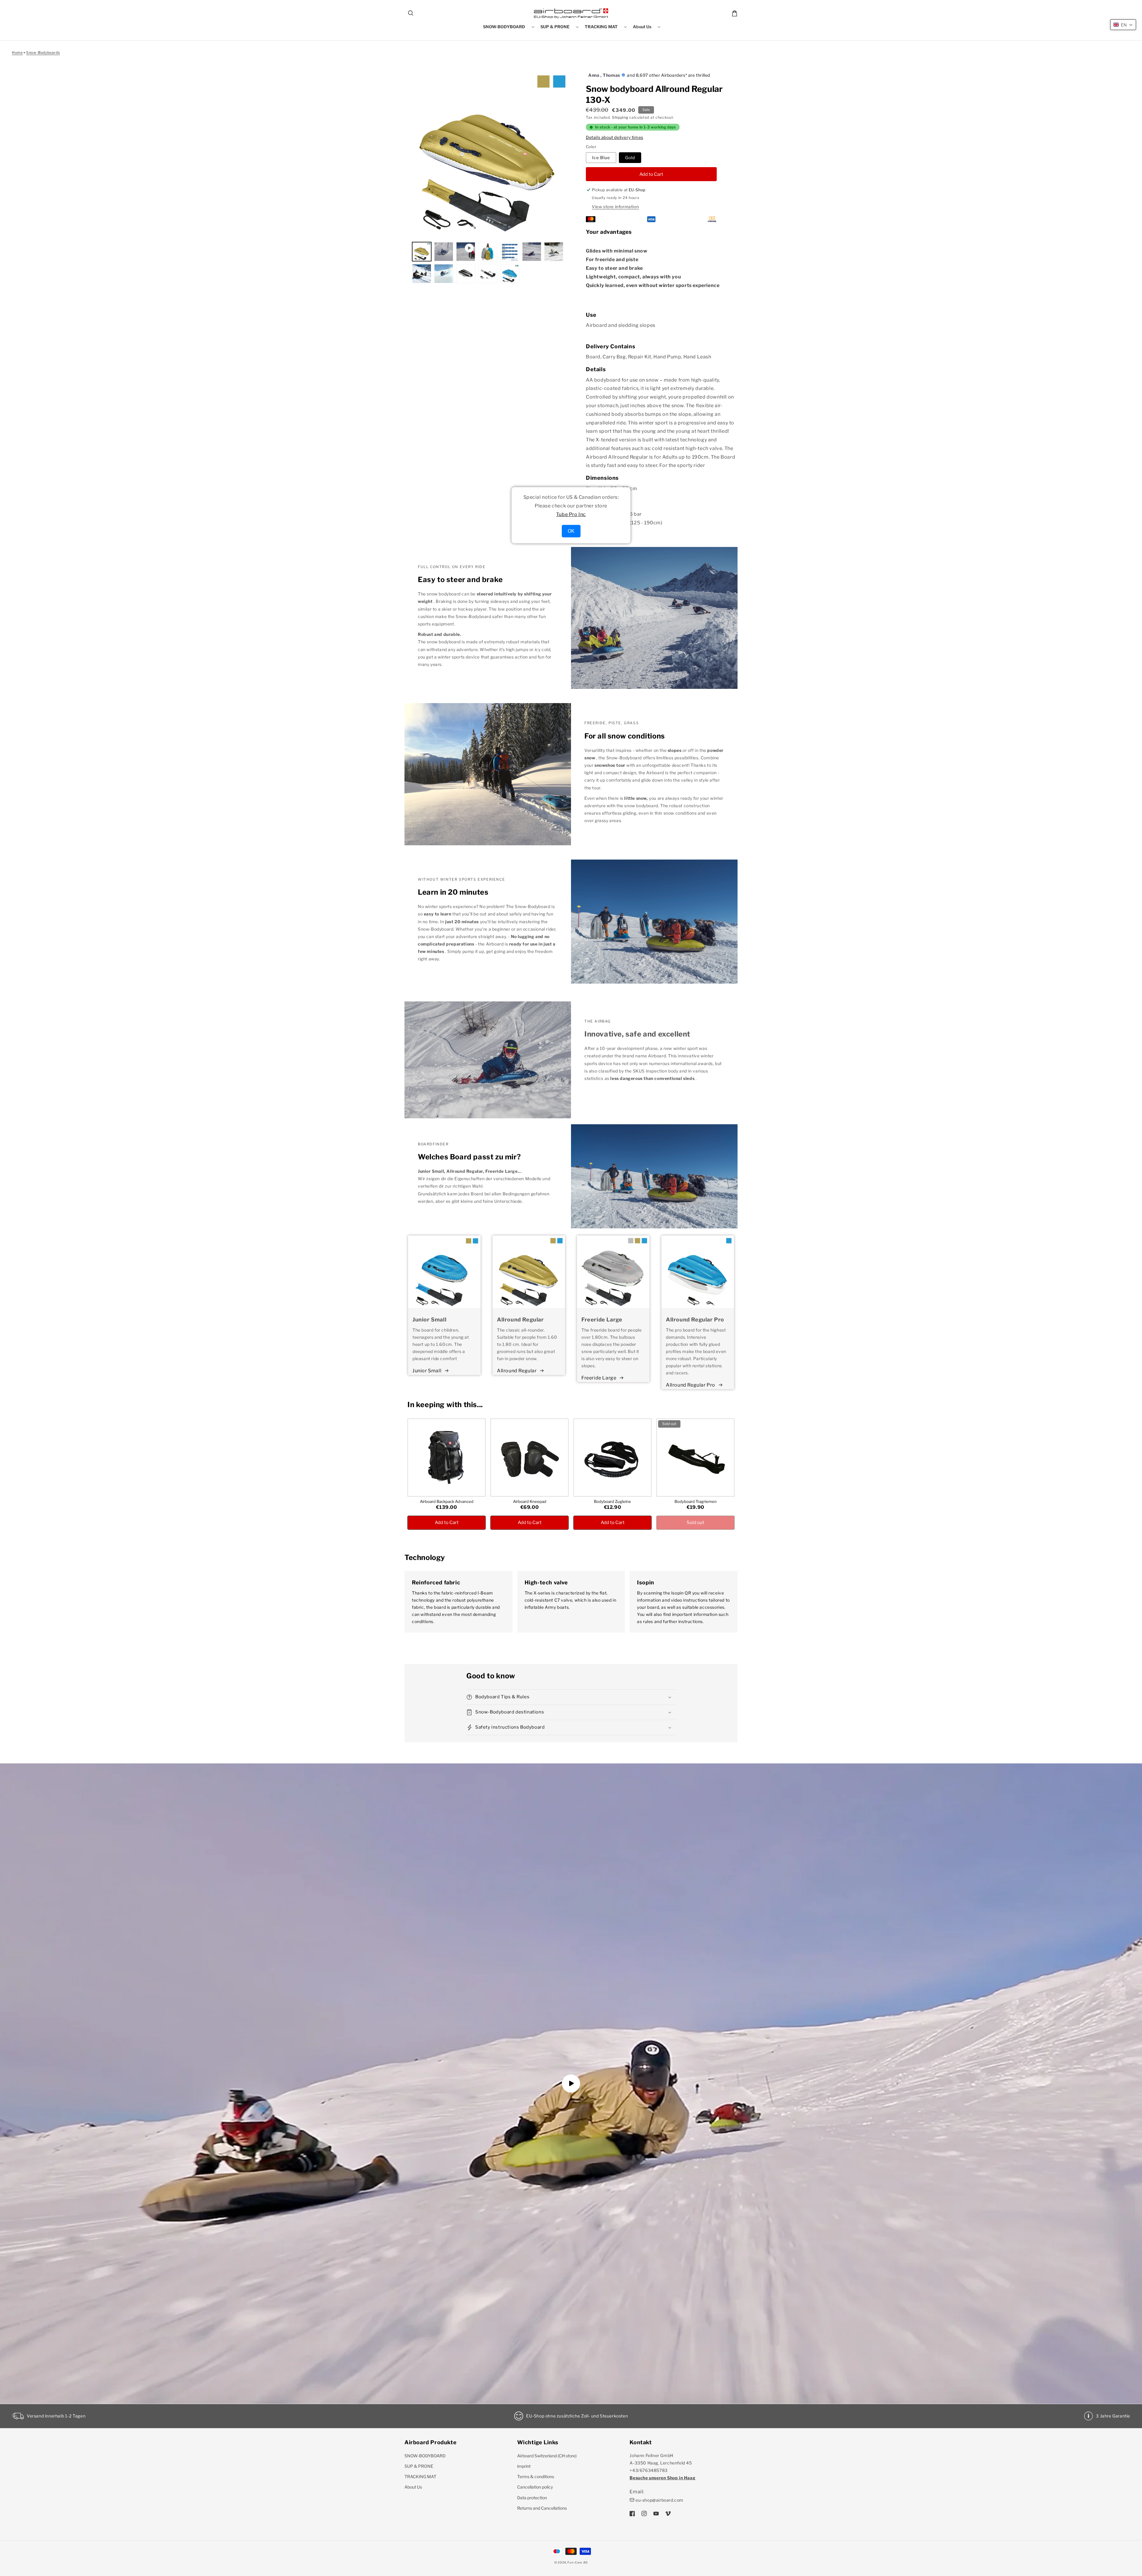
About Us (413, 2487)
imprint (524, 2466)
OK (571, 531)
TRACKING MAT (420, 2477)
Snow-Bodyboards (43, 52)
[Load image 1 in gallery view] (422, 252)
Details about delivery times (615, 137)
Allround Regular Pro (691, 1385)
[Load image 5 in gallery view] (532, 252)
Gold (630, 157)
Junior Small (427, 1371)
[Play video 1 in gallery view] (466, 252)
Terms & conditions (536, 2477)
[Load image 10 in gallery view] (488, 274)
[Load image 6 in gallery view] (554, 252)
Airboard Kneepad (530, 1501)
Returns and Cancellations (542, 2508)
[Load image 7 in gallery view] (422, 274)
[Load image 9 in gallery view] (466, 274)
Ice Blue (601, 157)
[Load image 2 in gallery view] (444, 252)
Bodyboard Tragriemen (696, 1501)
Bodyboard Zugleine (612, 1501)
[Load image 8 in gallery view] (444, 274)
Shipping (620, 117)
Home (17, 52)
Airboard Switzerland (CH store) (547, 2456)
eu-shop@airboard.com (659, 2500)
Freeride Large (599, 1378)
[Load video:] (571, 2083)
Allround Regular (517, 1371)
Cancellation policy (535, 2487)
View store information (615, 207)
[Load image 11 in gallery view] (510, 274)
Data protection (532, 2498)
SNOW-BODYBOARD (425, 2456)
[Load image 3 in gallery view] (488, 252)
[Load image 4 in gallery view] (510, 252)
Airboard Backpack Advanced (447, 1501)
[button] (411, 13)
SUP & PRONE (419, 2466)
